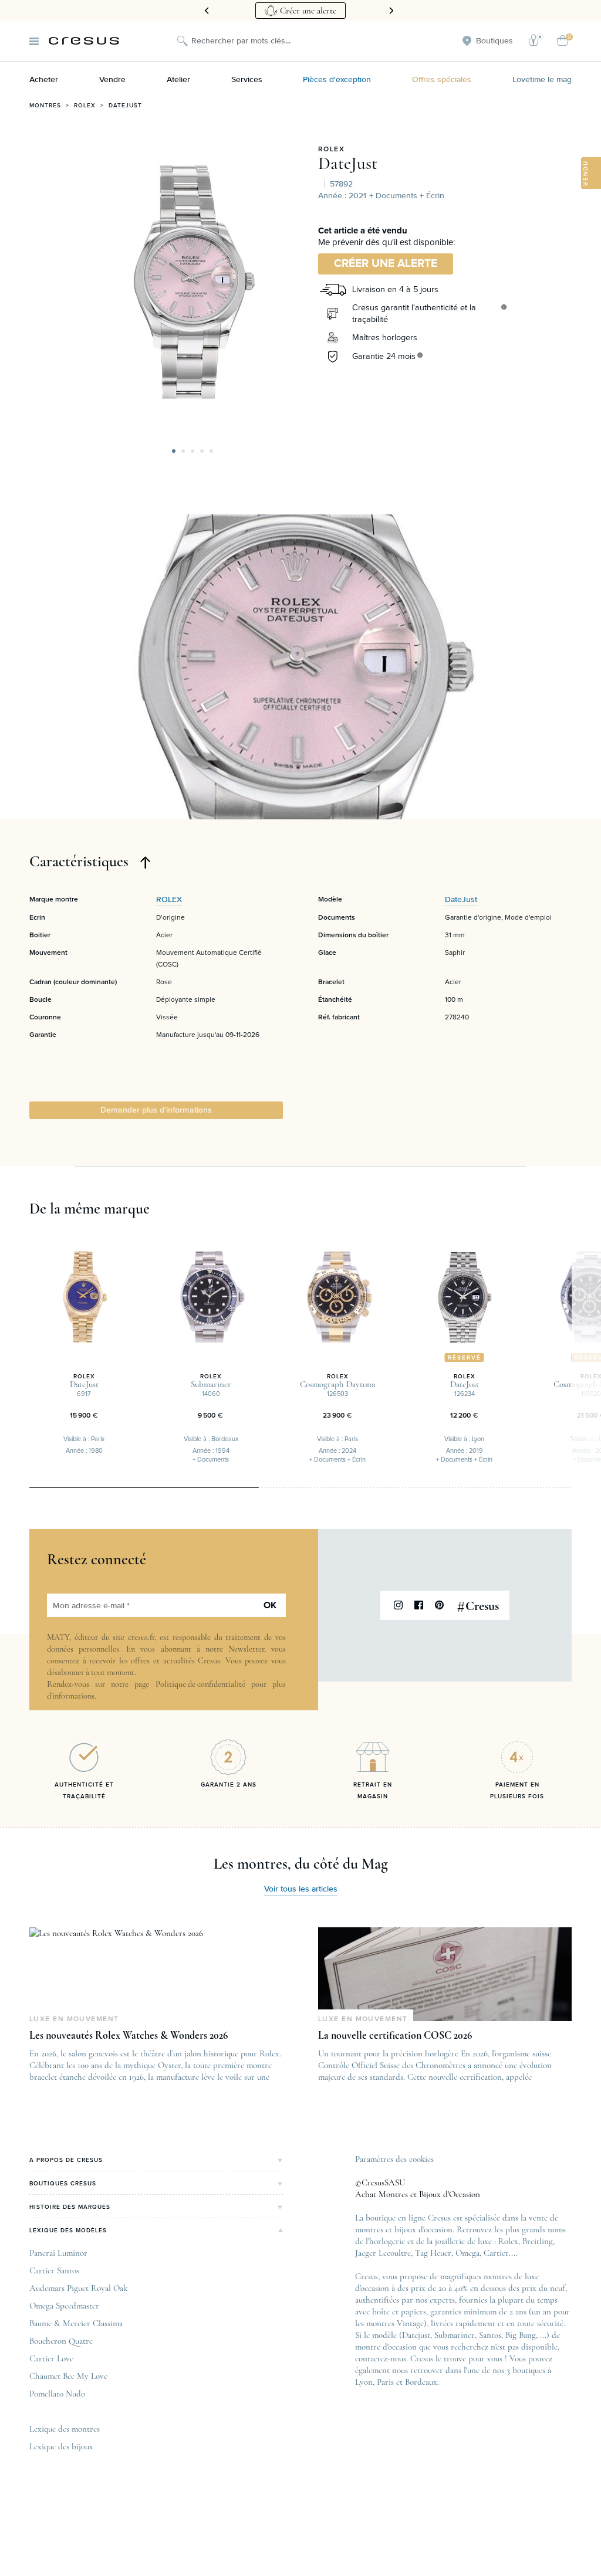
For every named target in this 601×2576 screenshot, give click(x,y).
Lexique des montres (65, 2429)
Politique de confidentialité (200, 1684)
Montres (45, 106)
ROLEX (331, 150)
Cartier (496, 2253)
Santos (490, 2335)
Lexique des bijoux (61, 2446)
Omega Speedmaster (64, 2306)
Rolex (85, 106)
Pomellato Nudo (57, 2394)
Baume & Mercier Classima (76, 2323)
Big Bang (521, 2335)
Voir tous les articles (301, 1889)
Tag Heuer (433, 2253)
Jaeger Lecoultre (383, 2253)
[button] (174, 451)
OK (270, 1605)
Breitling (538, 2241)
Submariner (455, 2335)
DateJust (348, 164)
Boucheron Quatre (61, 2341)
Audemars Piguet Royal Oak (78, 2288)
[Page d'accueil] (84, 41)
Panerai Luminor (58, 2253)
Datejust (125, 106)
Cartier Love (51, 2358)
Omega (467, 2253)
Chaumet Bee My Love (68, 2376)
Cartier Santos (54, 2270)
